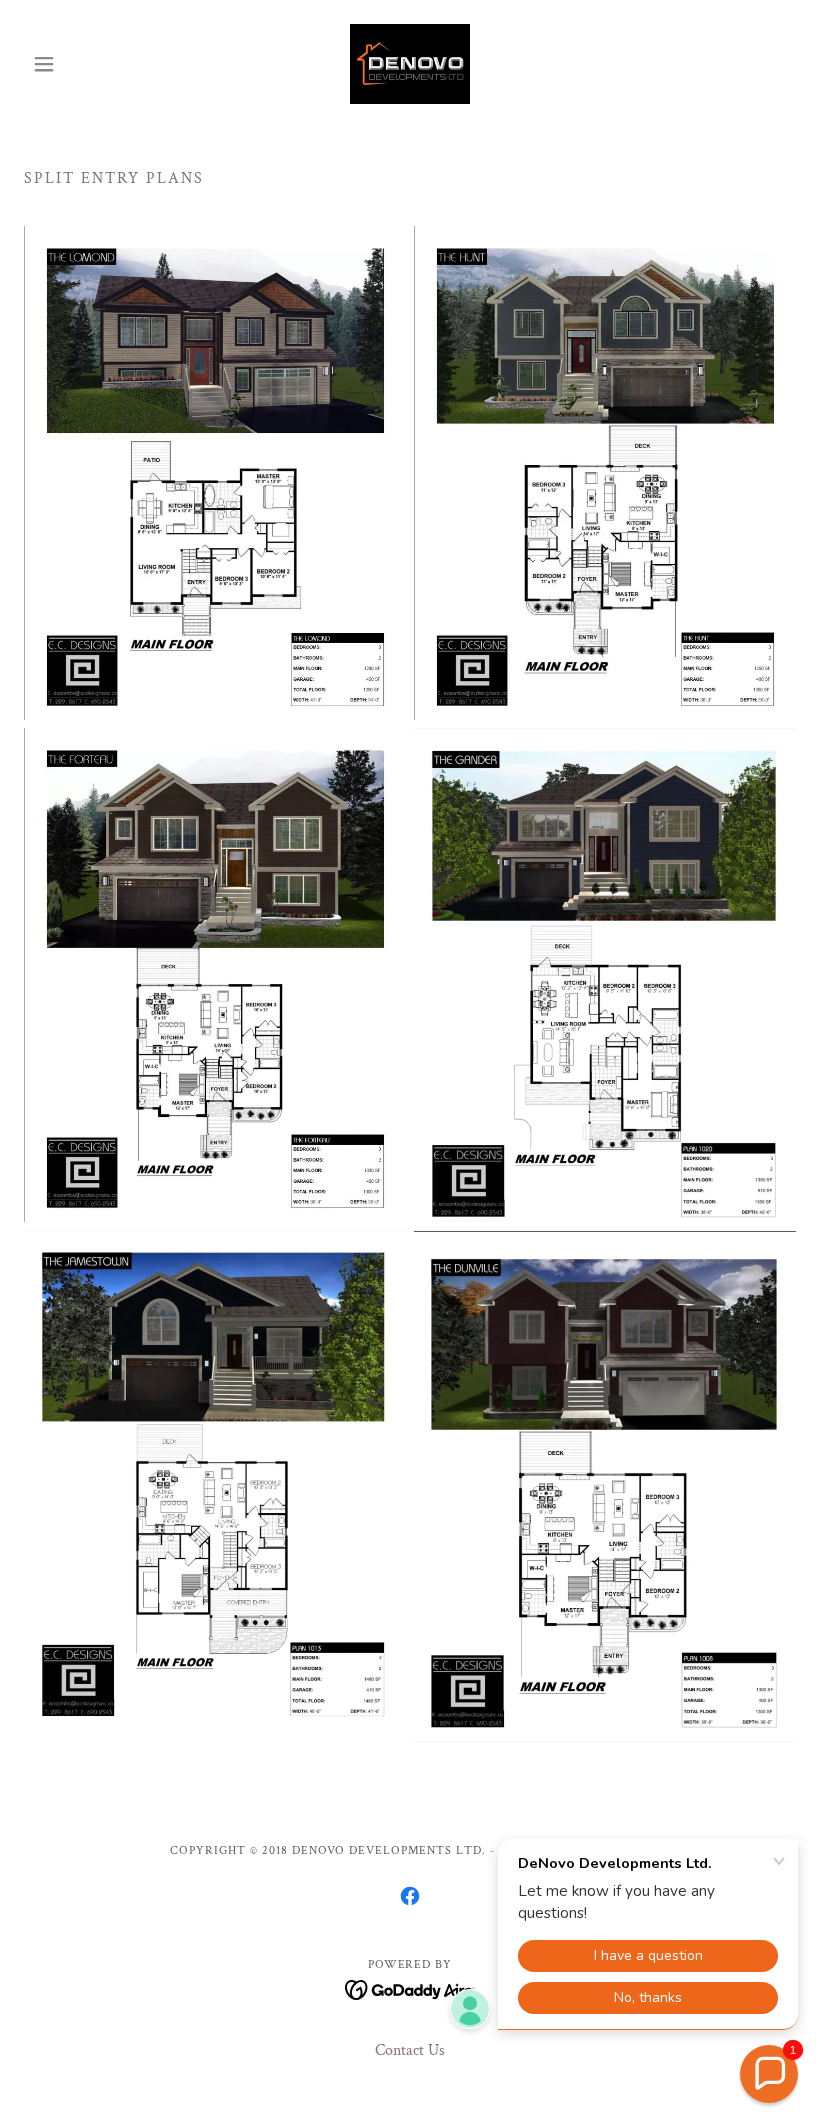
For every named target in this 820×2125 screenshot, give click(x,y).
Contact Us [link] (410, 2050)
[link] (410, 64)
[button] (82, 64)
